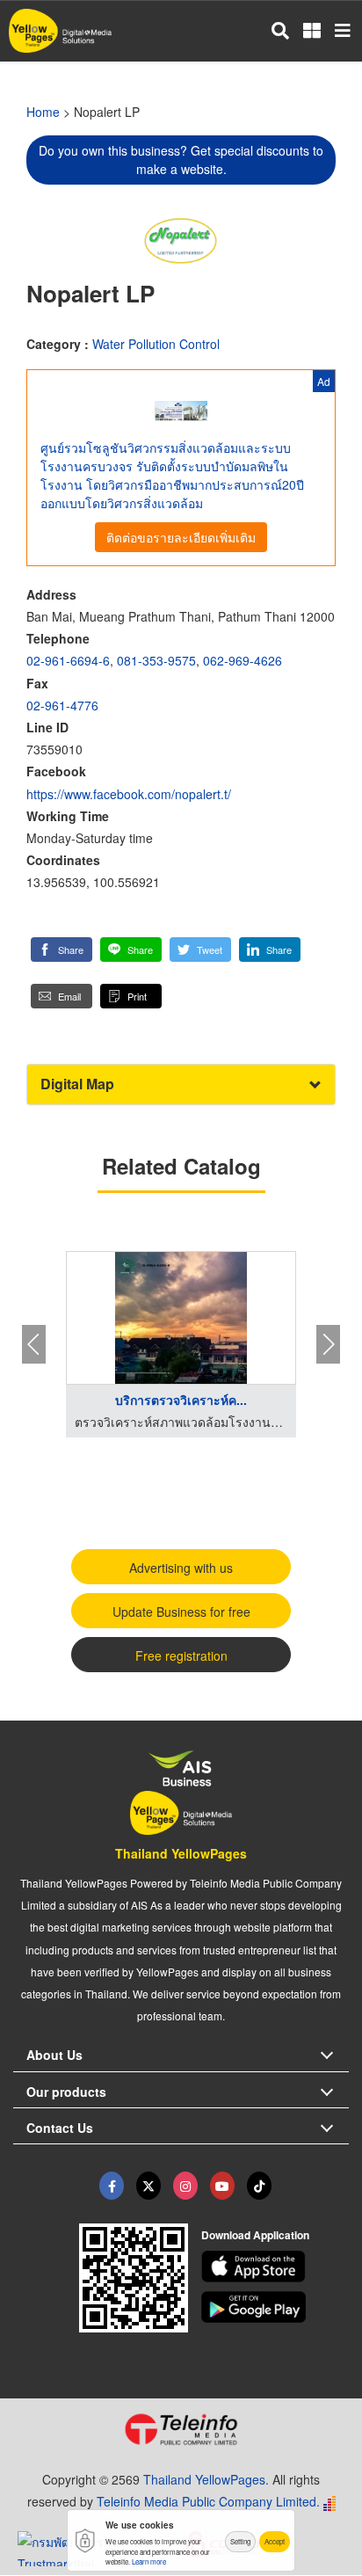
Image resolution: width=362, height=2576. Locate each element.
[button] (62, 950)
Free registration (181, 1655)
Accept (275, 2541)
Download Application (255, 2235)
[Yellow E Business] (112, 2186)
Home (43, 112)
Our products (66, 2092)
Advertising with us (181, 1568)
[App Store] (275, 2267)
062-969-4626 (243, 660)
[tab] (181, 1084)
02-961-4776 (62, 705)
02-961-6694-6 (68, 660)
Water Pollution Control (156, 344)
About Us (54, 2055)
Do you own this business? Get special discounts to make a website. (181, 160)
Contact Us (60, 2128)
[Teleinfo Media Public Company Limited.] (181, 2429)
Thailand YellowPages (181, 1853)
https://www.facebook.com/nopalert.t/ (129, 794)
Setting (240, 2541)
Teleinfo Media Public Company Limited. (208, 2501)
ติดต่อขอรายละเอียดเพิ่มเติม (181, 537)
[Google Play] (275, 2307)
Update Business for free (181, 1612)
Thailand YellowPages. (206, 2479)
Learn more (149, 2561)
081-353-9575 (156, 660)
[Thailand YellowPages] (148, 2186)
